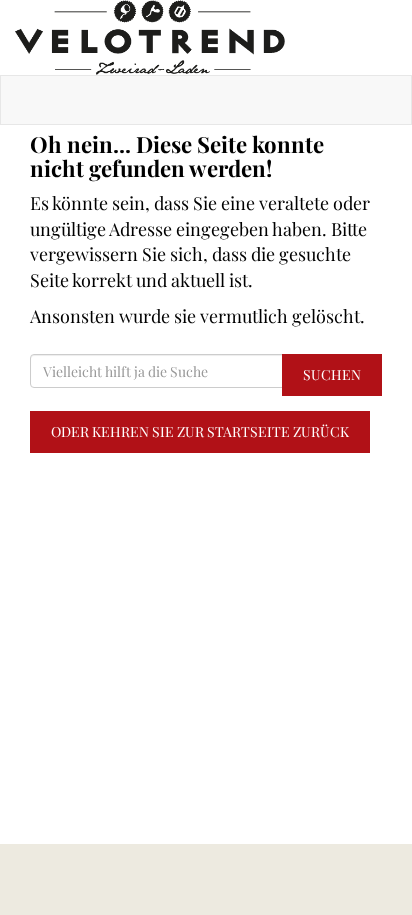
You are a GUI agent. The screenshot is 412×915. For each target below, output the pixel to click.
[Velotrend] (206, 37)
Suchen (332, 374)
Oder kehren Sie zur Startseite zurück (200, 431)
